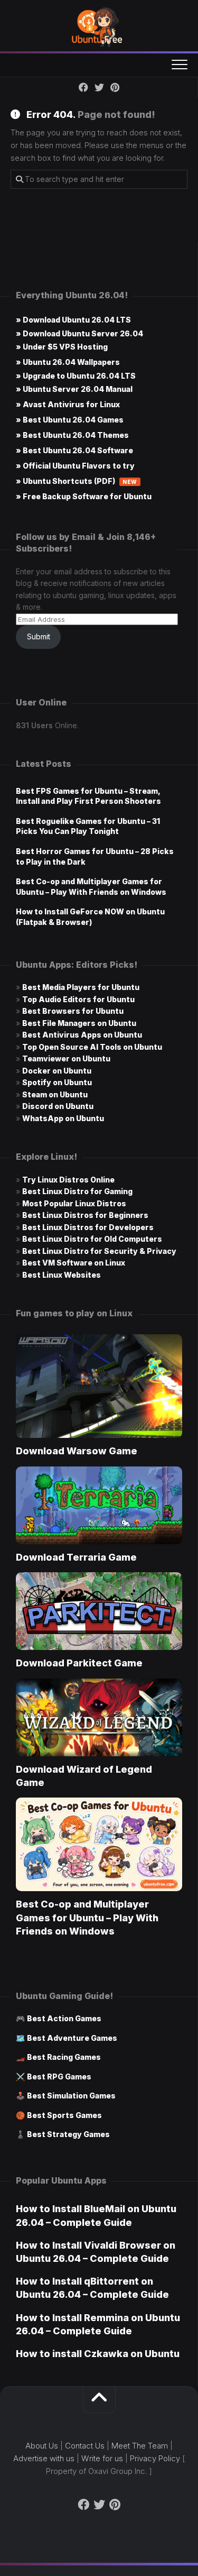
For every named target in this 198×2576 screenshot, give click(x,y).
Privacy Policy (155, 2458)
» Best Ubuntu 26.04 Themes (72, 435)
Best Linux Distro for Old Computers (92, 1239)
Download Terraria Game (76, 1557)
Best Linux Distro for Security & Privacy (99, 1251)
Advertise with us (44, 2458)
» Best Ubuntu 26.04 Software (74, 450)
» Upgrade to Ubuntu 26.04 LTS (76, 376)
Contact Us (85, 2446)
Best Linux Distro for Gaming (77, 1191)
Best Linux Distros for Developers (88, 1227)
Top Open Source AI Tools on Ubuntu (92, 1047)
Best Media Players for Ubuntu (81, 987)
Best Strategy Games (68, 2134)
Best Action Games (64, 2018)
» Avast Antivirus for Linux (68, 404)
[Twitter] (99, 87)
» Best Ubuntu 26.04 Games (70, 420)
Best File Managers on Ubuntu (79, 1023)
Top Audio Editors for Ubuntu (78, 999)
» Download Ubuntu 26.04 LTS (73, 320)
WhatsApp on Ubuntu (63, 1118)
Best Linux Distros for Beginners (85, 1215)
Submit (39, 636)
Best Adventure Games (72, 2038)
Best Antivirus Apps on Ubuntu (82, 1035)
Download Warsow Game (77, 1451)
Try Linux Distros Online (68, 1180)
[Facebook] (83, 87)
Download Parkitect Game (79, 1663)
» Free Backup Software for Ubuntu (84, 496)
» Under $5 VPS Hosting (62, 347)
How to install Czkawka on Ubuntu (98, 2354)
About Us (42, 2446)
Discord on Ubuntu (58, 1106)
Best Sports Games (64, 2115)
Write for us (102, 2458)
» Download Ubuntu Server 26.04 (79, 333)
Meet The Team (140, 2446)
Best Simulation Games (71, 2096)
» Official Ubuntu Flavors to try (75, 466)
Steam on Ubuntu (55, 1094)
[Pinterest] (115, 87)
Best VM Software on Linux (74, 1263)
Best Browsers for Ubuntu (73, 1011)
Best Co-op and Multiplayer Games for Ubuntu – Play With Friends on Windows (87, 1917)
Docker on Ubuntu (57, 1071)
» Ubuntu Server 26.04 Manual (74, 389)
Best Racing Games (64, 2057)
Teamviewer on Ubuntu (66, 1058)
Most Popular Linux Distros (74, 1203)
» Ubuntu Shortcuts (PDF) (77, 481)
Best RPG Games (59, 2077)
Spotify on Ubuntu (57, 1082)
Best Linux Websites (62, 1275)
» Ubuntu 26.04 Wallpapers (68, 362)
